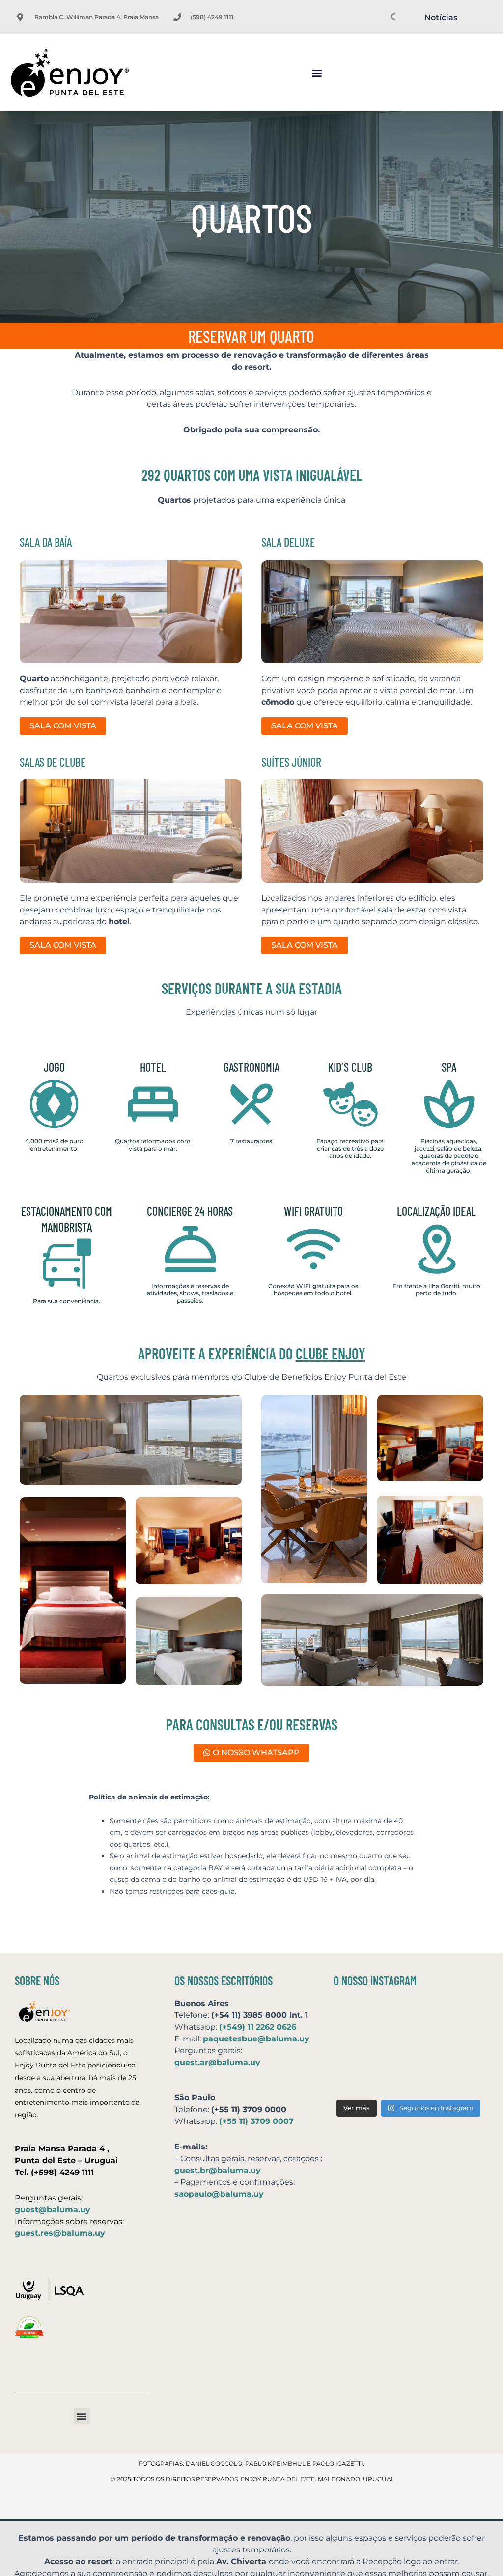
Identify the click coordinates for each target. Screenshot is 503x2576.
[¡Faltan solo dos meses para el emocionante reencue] (408, 2048)
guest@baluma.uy (53, 2210)
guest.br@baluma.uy (218, 2170)
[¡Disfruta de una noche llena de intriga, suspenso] (357, 2048)
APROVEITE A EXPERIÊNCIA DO (252, 1353)
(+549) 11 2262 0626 (258, 2027)
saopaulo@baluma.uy (219, 2194)
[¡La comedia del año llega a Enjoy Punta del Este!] (460, 2079)
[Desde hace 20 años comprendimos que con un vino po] (460, 2017)
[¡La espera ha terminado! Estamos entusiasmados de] (357, 2017)
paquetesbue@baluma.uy (256, 2039)
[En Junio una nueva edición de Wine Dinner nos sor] (408, 2079)
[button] (317, 73)
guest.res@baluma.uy (60, 2233)
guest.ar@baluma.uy (217, 2062)
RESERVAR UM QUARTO (251, 336)
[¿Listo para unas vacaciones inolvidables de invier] (408, 2017)
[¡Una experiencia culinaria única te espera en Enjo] (460, 2048)
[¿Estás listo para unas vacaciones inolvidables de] (357, 2079)
